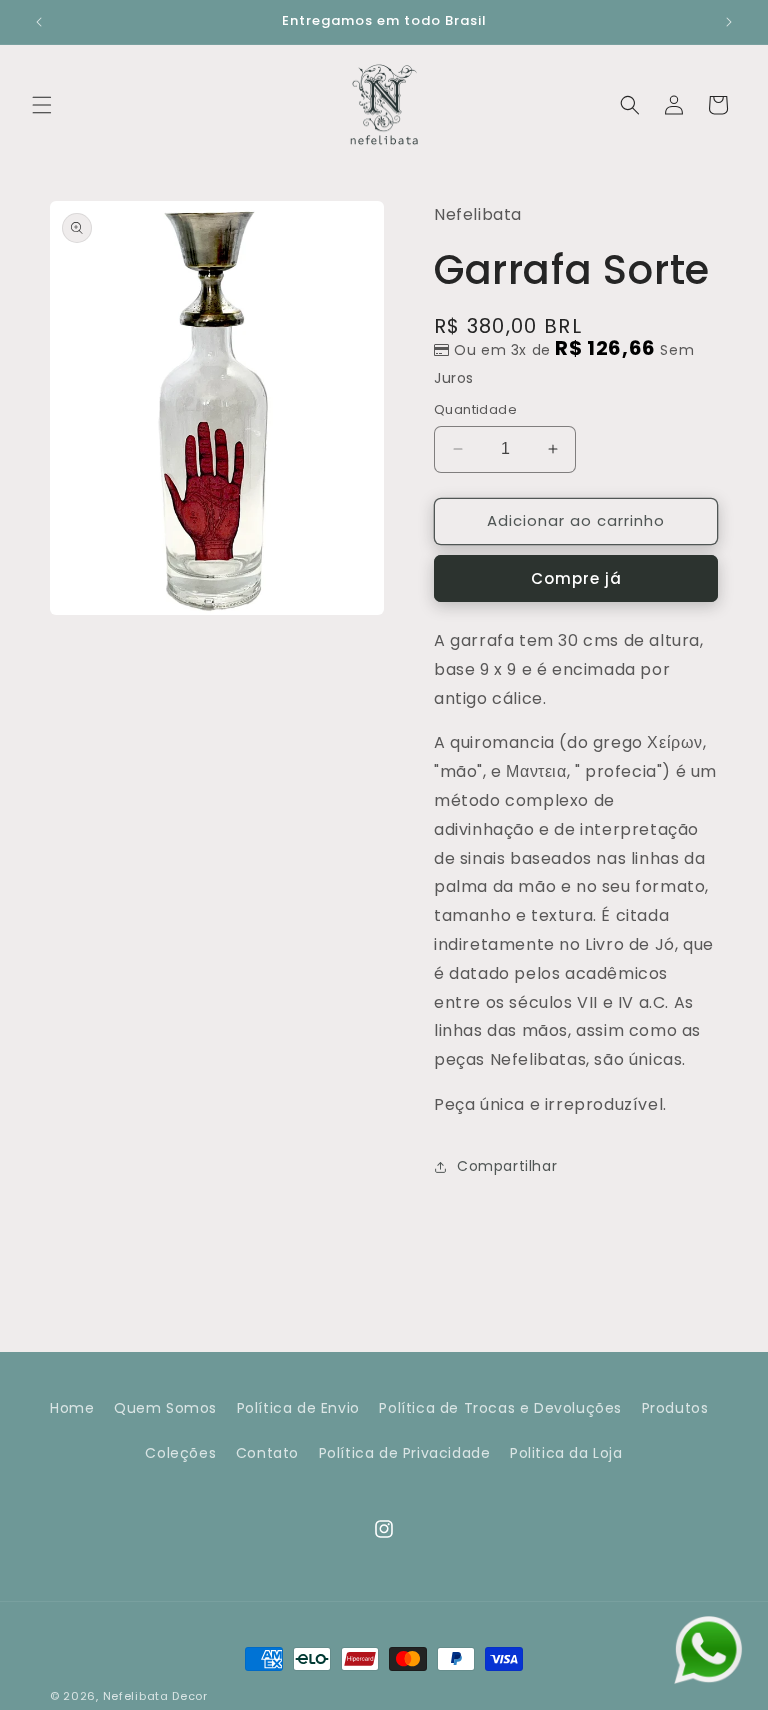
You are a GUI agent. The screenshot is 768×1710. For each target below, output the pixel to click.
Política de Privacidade (405, 1453)
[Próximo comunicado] (729, 22)
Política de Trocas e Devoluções (500, 1408)
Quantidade (475, 409)
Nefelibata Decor (155, 1696)
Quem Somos (165, 1408)
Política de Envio (298, 1408)
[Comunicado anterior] (39, 22)
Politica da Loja (566, 1453)
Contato (267, 1453)
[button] (42, 105)
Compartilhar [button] (507, 1166)
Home (72, 1408)
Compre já (576, 578)
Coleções (180, 1453)
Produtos (675, 1408)
